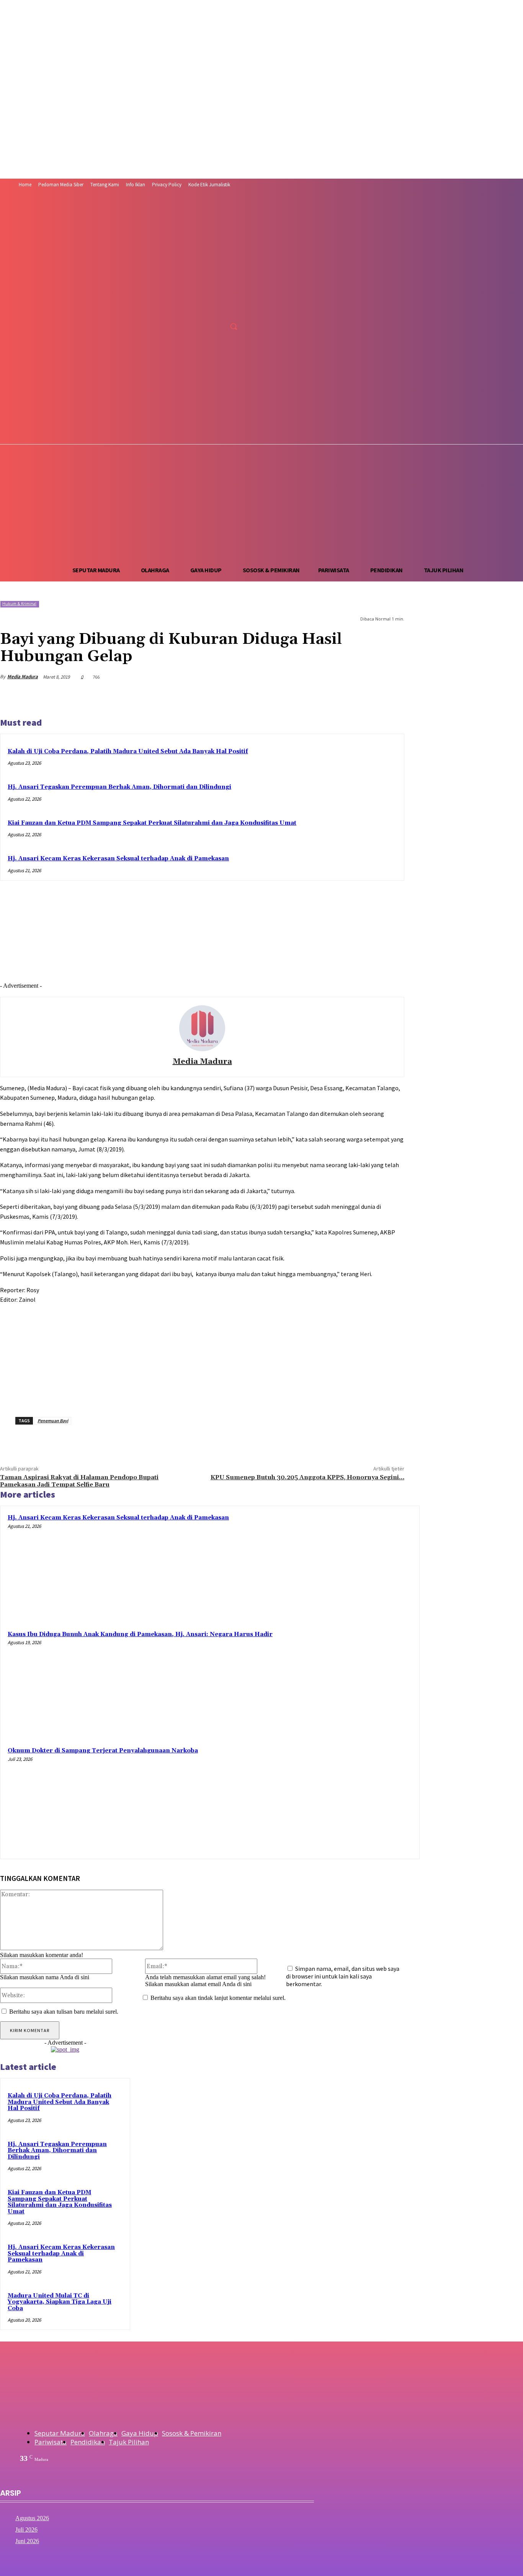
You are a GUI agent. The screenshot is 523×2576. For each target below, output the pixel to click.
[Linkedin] (336, 697)
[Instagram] (207, 309)
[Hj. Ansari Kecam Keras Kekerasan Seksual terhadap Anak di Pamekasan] (359, 1566)
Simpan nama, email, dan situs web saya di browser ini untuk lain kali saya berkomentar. (343, 1976)
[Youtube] (236, 309)
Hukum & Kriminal (19, 604)
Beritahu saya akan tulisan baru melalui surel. (64, 2012)
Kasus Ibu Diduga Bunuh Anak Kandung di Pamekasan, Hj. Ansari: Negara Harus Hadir (140, 1634)
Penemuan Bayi (53, 1421)
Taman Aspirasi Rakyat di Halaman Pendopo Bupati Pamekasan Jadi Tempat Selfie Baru (79, 1481)
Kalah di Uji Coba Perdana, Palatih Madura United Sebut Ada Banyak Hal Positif (128, 751)
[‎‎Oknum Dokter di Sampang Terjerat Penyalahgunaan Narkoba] (359, 1799)
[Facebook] (193, 309)
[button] (234, 326)
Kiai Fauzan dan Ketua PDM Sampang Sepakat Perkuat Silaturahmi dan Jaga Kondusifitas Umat (152, 823)
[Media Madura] (202, 1028)
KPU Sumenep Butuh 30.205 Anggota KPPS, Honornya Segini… (307, 1477)
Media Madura (23, 677)
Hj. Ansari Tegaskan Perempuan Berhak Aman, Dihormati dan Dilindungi (119, 787)
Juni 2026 (27, 2541)
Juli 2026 (26, 2530)
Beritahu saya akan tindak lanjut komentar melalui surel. (218, 1998)
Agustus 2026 (32, 2518)
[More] (391, 697)
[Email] (363, 697)
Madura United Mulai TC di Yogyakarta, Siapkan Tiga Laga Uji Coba (60, 2302)
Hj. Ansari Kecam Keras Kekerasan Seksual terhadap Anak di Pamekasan (118, 859)
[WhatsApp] (308, 697)
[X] (221, 309)
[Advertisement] (261, 502)
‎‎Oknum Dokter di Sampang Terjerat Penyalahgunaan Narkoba (103, 1751)
